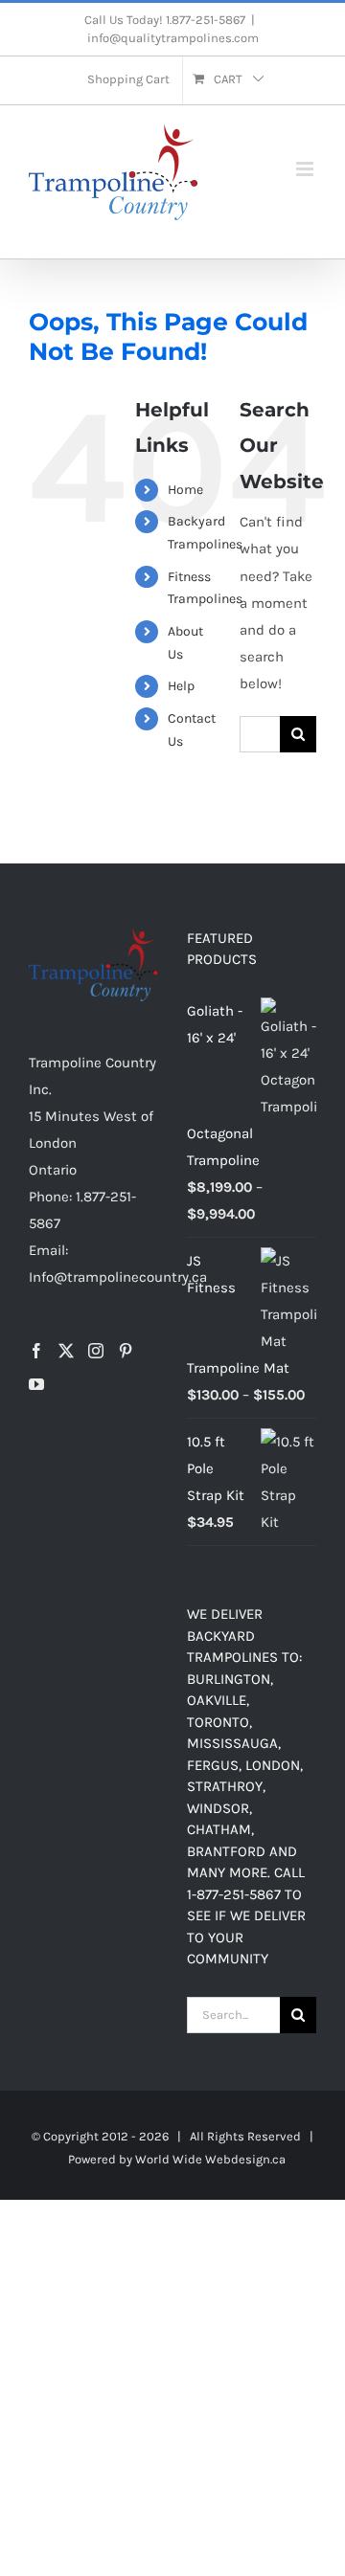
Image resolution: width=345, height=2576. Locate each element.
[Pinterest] (126, 1351)
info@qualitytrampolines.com (173, 38)
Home (185, 490)
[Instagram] (96, 1351)
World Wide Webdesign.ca (210, 2159)
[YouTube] (36, 1384)
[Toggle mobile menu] (306, 169)
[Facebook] (36, 1351)
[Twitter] (66, 1351)
